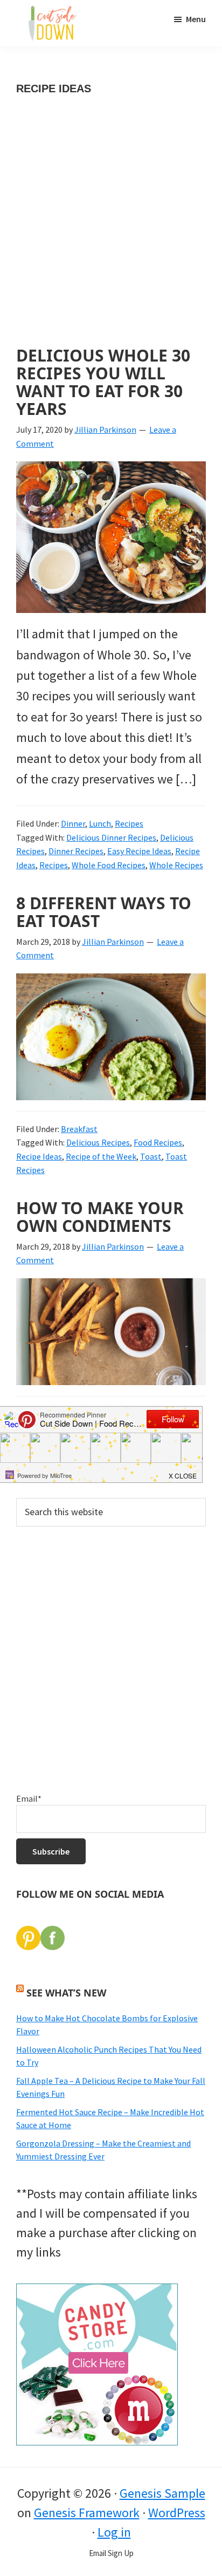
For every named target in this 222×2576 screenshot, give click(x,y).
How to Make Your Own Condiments (100, 1217)
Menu (196, 19)
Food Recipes (158, 1142)
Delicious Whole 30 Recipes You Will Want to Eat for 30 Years (103, 382)
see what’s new (66, 1993)
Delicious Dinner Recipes (111, 837)
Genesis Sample (162, 2493)
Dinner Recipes (76, 851)
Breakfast (79, 1129)
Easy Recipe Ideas (139, 851)
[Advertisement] (111, 231)
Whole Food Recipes (109, 865)
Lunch (100, 823)
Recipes (129, 823)
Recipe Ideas (39, 1156)
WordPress (177, 2513)
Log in (114, 2532)
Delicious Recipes (98, 1142)
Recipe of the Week (101, 1156)
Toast (151, 1156)
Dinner (73, 823)
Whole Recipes (176, 865)
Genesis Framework (87, 2513)
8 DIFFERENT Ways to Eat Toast (104, 912)
